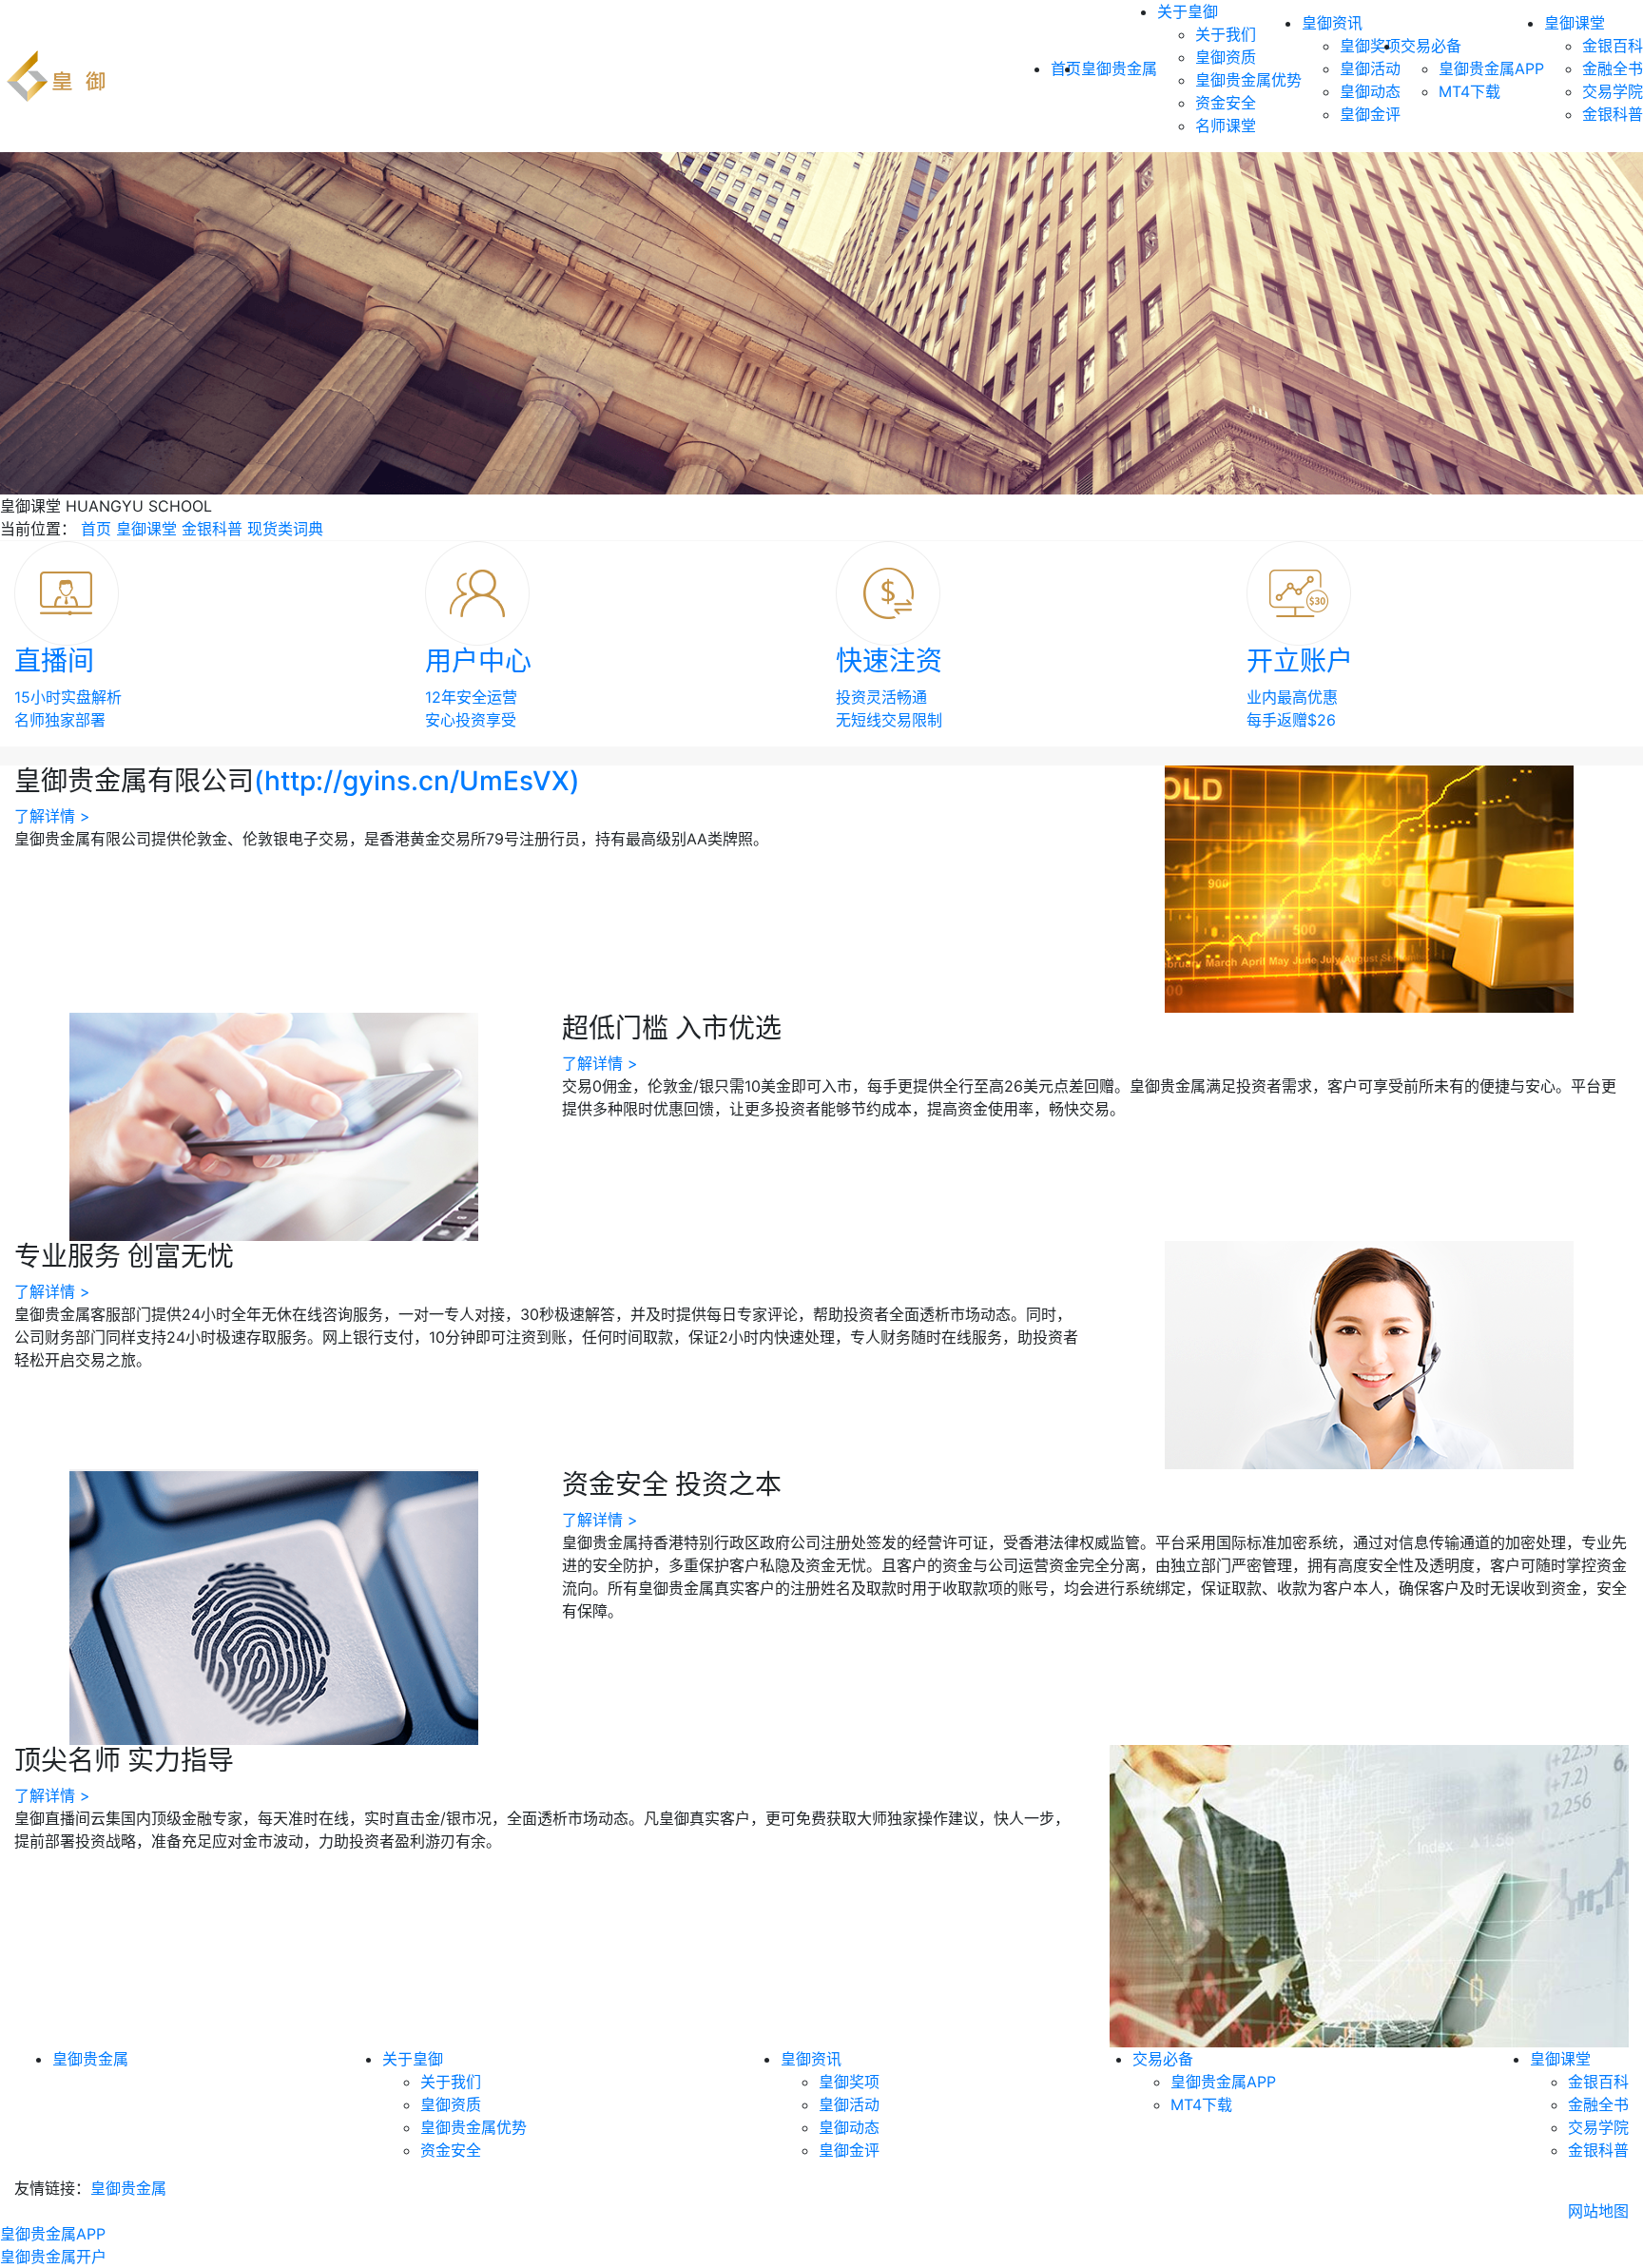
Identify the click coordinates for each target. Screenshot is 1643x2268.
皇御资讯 (1332, 23)
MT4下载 (1469, 91)
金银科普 (1613, 114)
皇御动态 (1370, 91)
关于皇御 (1188, 11)
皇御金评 (1370, 114)
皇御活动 (1370, 68)
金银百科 (1613, 46)
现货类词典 (285, 529)
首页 (96, 529)
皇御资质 (1226, 57)
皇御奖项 (1370, 46)
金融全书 (1613, 68)
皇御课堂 (1575, 23)
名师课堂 (1226, 126)
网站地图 (1598, 2211)
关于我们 (1226, 34)
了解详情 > (52, 816)
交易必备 (1431, 46)
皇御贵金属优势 (1248, 80)
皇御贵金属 (1119, 68)
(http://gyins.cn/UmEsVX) (417, 781)
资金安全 (1226, 103)
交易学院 (1613, 91)
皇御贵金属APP (1491, 68)
